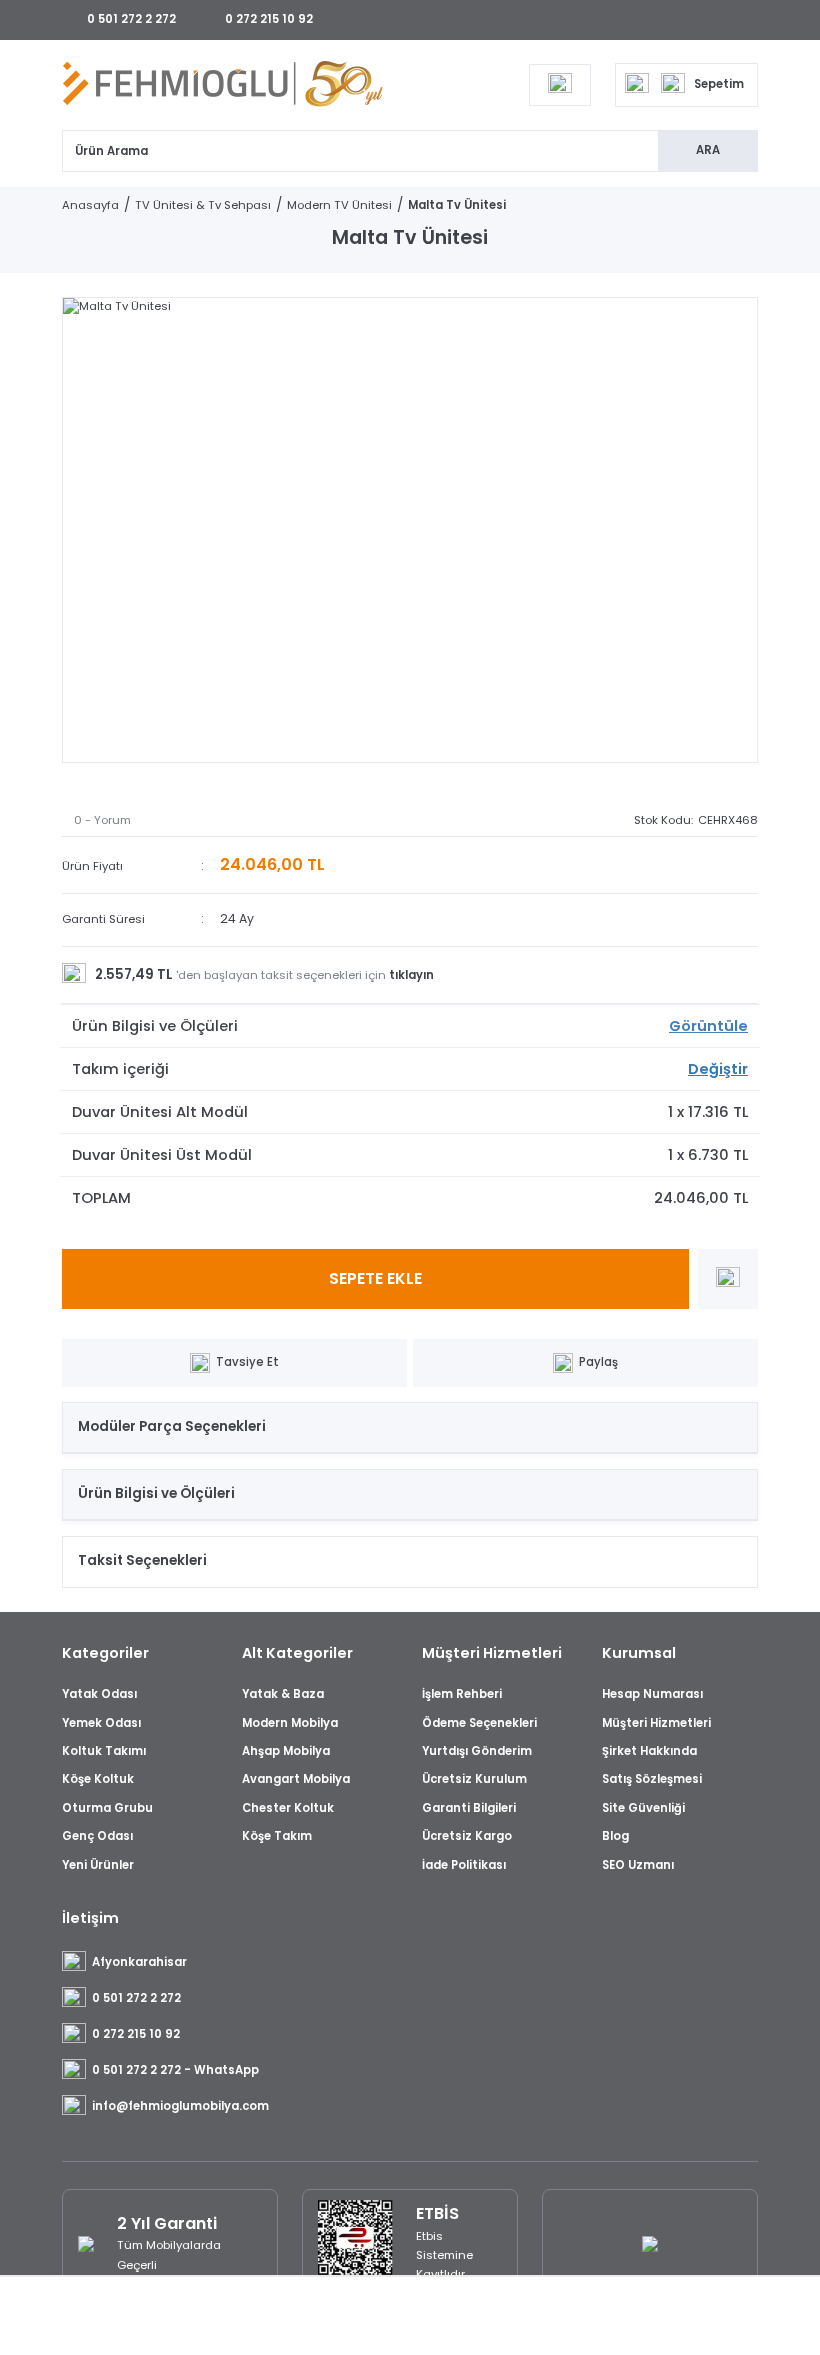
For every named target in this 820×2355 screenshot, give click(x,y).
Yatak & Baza (283, 1694)
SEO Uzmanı (638, 1865)
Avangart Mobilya (296, 1779)
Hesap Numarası (652, 1694)
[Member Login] (560, 85)
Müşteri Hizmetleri (656, 1723)
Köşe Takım (277, 1836)
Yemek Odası (101, 1723)
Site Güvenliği (643, 1808)
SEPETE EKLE (375, 1278)
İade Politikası (464, 1865)
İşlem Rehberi (462, 1694)
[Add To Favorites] (728, 1279)
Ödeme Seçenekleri (479, 1723)
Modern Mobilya (290, 1723)
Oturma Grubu (107, 1808)
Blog (615, 1836)
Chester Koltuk (288, 1808)
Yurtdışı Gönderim (477, 1751)
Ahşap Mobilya (286, 1751)
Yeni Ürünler (98, 1865)
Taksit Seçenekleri (142, 1560)
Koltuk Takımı (104, 1751)
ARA (708, 150)
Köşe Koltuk (98, 1779)
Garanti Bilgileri (469, 1808)
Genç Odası (97, 1836)
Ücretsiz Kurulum (474, 1779)
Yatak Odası (99, 1694)
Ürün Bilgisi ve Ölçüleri (156, 1493)
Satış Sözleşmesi (652, 1779)
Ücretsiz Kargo (467, 1836)
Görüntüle (708, 1026)
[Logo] (223, 85)
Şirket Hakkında (649, 1751)
